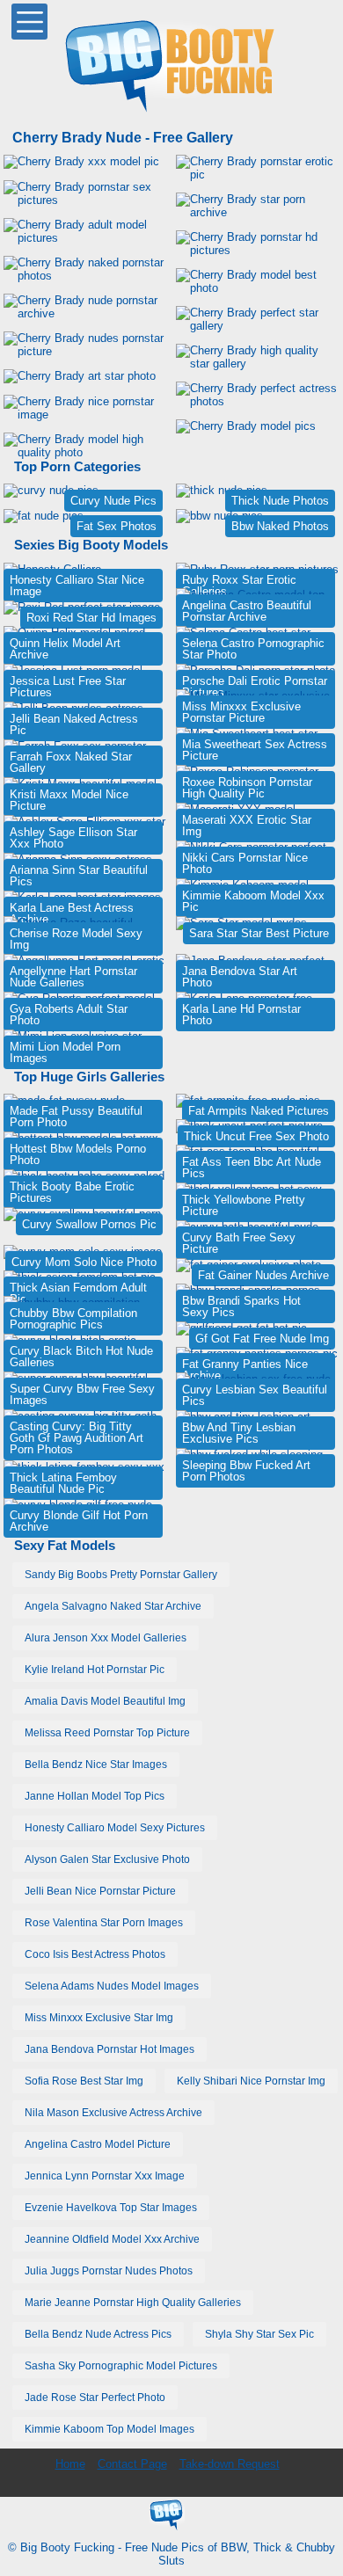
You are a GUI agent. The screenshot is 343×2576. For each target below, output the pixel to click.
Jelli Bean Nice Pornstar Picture (100, 1891)
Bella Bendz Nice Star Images (96, 1765)
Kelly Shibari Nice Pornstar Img (251, 2081)
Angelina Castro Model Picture (98, 2144)
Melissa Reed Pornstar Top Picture (107, 1733)
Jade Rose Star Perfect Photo (95, 2398)
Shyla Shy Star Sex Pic (259, 2334)
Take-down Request (230, 2464)
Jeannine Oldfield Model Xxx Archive (112, 2239)
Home (70, 2464)
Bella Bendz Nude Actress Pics (98, 2334)
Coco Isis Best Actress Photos (95, 1954)
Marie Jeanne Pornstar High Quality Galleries (133, 2303)
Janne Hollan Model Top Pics (95, 1796)
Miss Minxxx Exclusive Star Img (99, 2018)
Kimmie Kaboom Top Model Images (109, 2429)
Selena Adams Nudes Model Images (112, 1986)
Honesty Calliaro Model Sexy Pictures (115, 1828)
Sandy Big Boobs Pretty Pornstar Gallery (121, 1575)
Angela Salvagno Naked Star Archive (113, 1606)
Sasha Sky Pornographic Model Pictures (121, 2366)
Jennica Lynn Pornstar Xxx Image (105, 2176)
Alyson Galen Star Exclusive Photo (107, 1859)
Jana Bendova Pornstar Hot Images (109, 2049)
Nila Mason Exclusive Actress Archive (113, 2113)
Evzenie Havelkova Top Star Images (111, 2208)
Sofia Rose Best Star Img (84, 2081)
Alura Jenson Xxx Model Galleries (106, 1638)
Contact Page (132, 2464)
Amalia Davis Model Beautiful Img (105, 1701)
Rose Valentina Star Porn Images (104, 1923)
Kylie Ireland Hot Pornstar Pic (95, 1670)
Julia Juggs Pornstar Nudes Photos (109, 2271)
